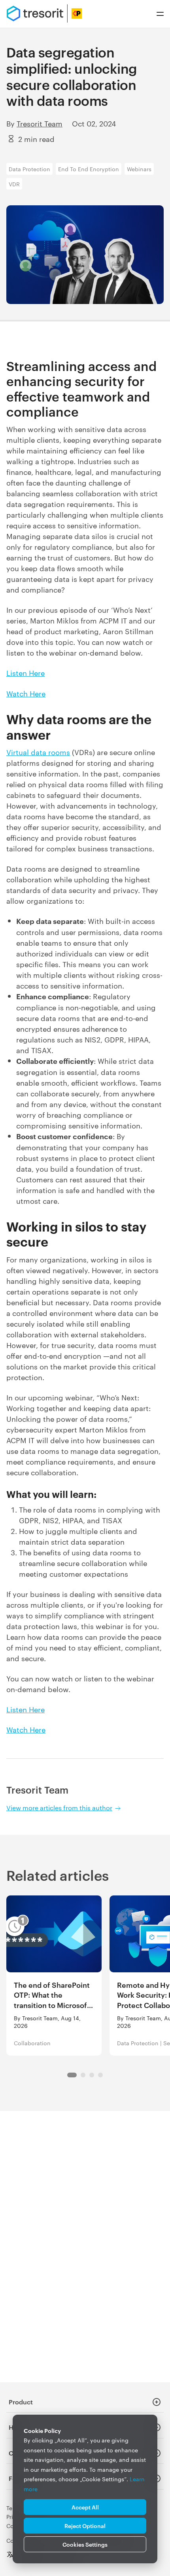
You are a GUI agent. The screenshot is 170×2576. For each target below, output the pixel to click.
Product (21, 2402)
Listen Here (25, 672)
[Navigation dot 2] (92, 2075)
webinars (139, 169)
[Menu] (160, 14)
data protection (29, 169)
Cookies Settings (85, 2544)
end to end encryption (89, 169)
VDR (14, 184)
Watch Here (26, 693)
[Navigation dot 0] (72, 2075)
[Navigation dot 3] (100, 2075)
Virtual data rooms (38, 752)
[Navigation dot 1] (83, 2075)
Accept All (85, 2507)
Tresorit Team (40, 123)
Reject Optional (85, 2525)
